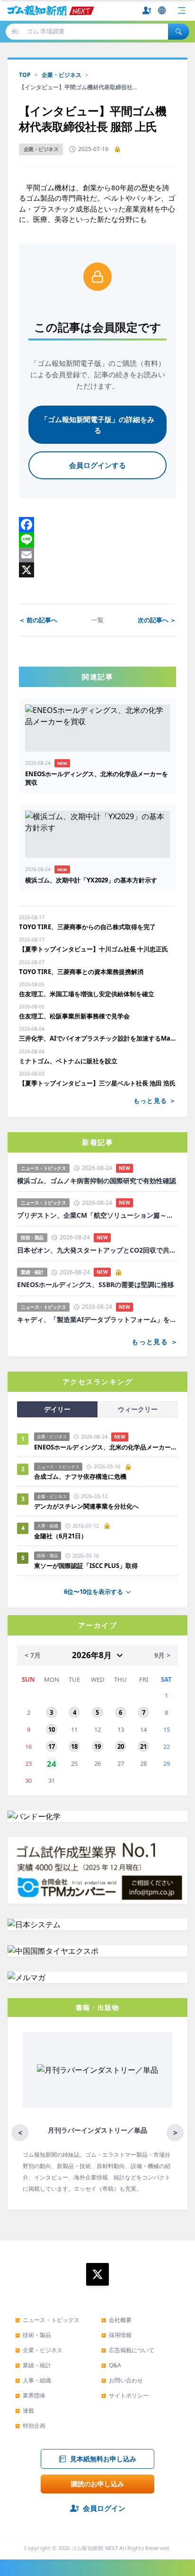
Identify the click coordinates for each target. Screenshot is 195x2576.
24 (52, 1763)
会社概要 (116, 2320)
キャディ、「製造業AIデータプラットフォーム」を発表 (97, 1320)
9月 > (162, 1655)
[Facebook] (97, 525)
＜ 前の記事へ (38, 620)
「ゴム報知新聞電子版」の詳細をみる (97, 425)
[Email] (97, 555)
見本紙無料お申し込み (103, 2459)
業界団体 (30, 2395)
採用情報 (116, 2335)
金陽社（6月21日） (61, 1536)
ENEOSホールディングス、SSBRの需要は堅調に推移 (96, 1285)
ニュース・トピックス (47, 2320)
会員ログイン (104, 2508)
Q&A (111, 2365)
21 (143, 1746)
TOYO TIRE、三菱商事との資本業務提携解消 (81, 972)
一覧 (97, 620)
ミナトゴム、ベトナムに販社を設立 (68, 1061)
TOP (25, 75)
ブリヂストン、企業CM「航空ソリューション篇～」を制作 (97, 1215)
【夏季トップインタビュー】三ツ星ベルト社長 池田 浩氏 (97, 1083)
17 (52, 1746)
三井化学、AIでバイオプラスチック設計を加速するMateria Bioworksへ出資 (97, 1038)
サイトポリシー (125, 2395)
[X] (97, 570)
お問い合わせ (122, 2380)
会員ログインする (97, 465)
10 (52, 1729)
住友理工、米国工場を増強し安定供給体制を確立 (87, 994)
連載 (25, 2411)
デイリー (57, 1409)
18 (74, 1746)
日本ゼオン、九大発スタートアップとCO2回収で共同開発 (97, 1250)
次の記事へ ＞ (157, 620)
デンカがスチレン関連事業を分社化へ (86, 1506)
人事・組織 (33, 2380)
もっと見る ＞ (155, 1101)
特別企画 (30, 2426)
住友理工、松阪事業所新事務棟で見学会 (74, 1016)
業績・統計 (33, 2365)
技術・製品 (33, 2335)
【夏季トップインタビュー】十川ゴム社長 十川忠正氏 (93, 949)
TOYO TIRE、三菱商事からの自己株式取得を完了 (87, 927)
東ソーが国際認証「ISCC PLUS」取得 (86, 1566)
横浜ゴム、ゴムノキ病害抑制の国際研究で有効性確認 (97, 1181)
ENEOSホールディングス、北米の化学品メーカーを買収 (106, 1447)
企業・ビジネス (62, 75)
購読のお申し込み (97, 2484)
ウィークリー (138, 1409)
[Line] (97, 540)
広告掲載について (128, 2350)
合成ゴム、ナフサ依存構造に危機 (80, 1476)
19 (97, 1746)
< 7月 (33, 1655)
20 (121, 1746)
